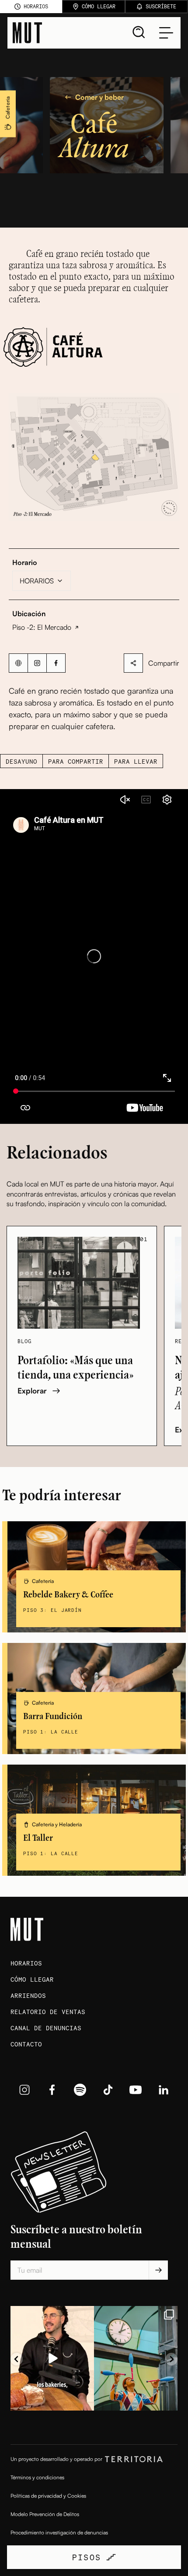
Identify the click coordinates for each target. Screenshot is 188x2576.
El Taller (38, 1838)
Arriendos (28, 1995)
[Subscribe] (158, 2270)
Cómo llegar (32, 1979)
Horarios (26, 1963)
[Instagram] (37, 663)
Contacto (26, 2044)
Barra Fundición (53, 1717)
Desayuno (21, 761)
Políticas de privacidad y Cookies (48, 2496)
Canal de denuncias (46, 2028)
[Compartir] (133, 663)
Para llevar (136, 761)
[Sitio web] (18, 663)
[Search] (139, 32)
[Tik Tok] (108, 2090)
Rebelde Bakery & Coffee (68, 1595)
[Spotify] (80, 2090)
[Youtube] (136, 2090)
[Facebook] (56, 663)
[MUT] (27, 33)
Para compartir (76, 761)
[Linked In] (164, 2090)
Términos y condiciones (37, 2477)
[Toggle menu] (166, 33)
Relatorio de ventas (48, 2012)
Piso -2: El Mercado (42, 627)
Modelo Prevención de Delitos (45, 2514)
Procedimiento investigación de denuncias (59, 2532)
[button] (94, 457)
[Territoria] (134, 2459)
